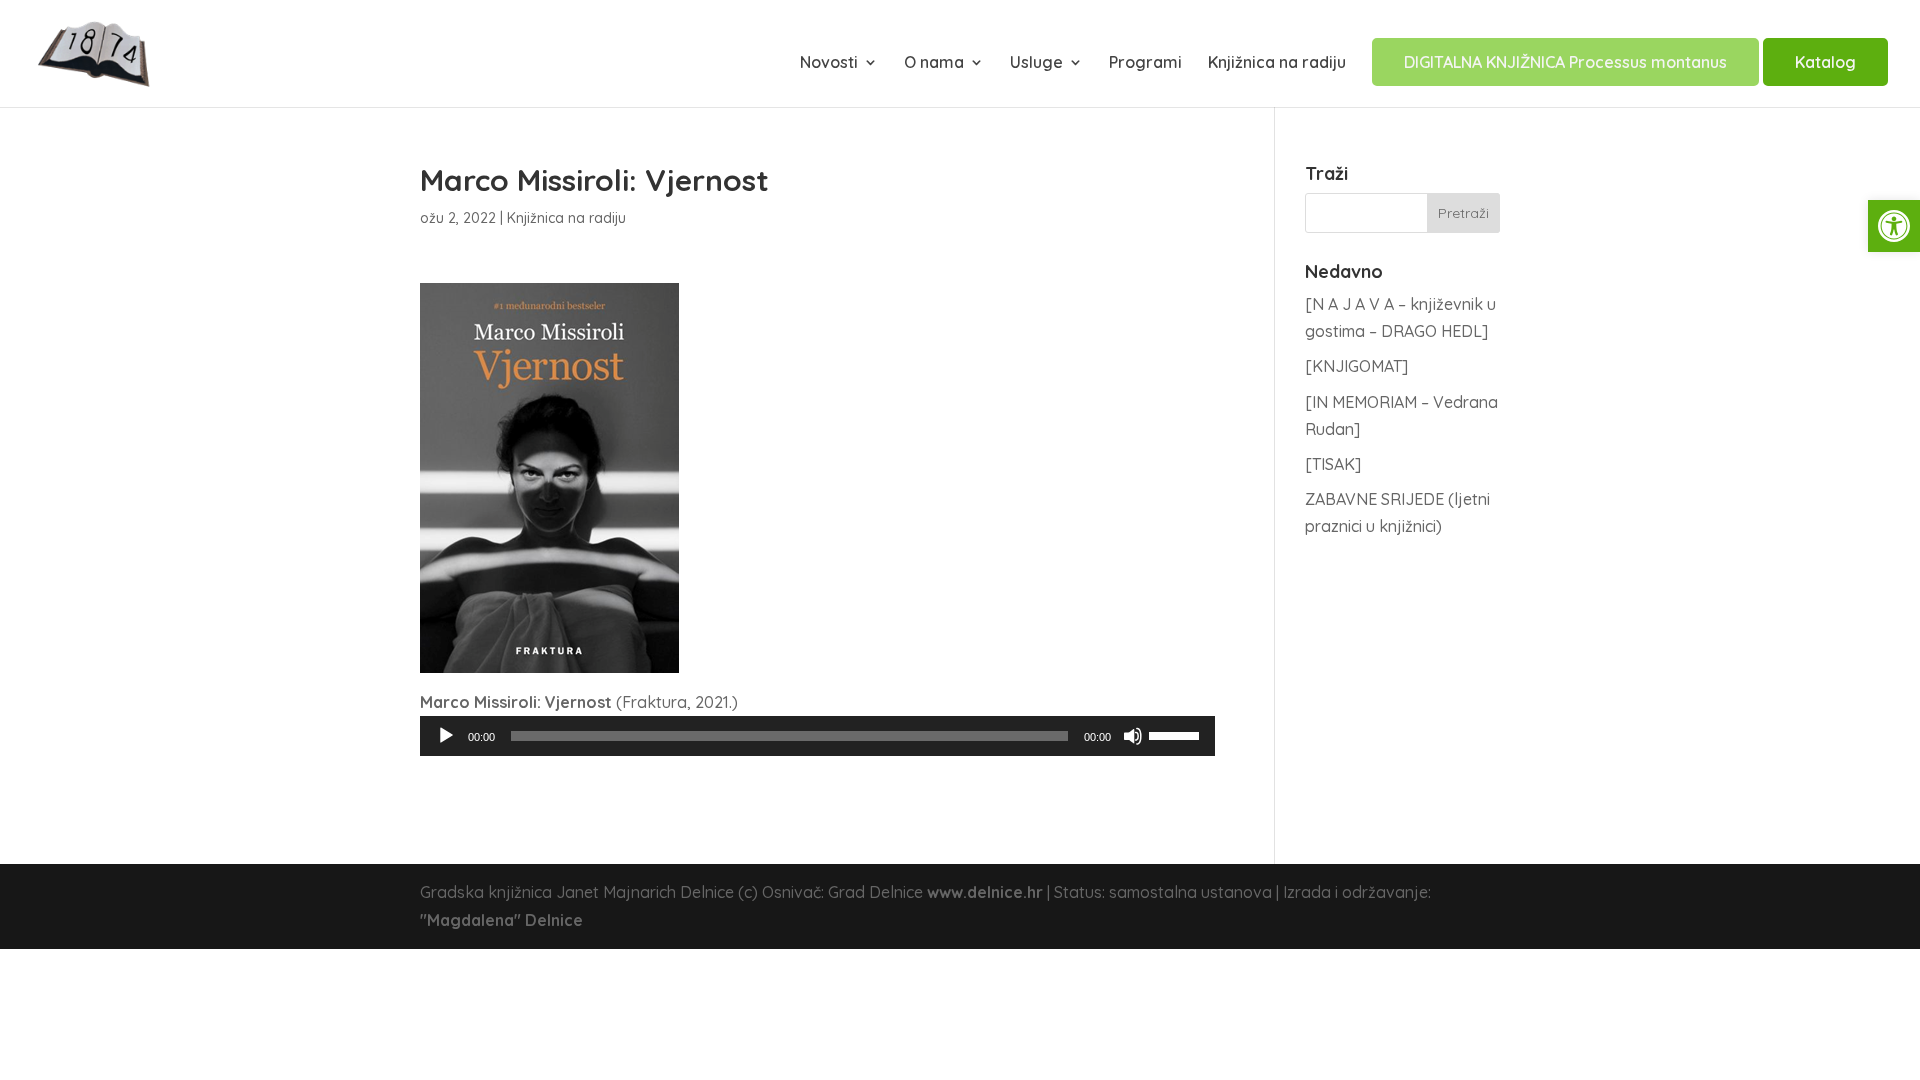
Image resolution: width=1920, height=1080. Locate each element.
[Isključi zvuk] (1133, 736)
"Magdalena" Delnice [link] (501, 920)
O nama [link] (934, 63)
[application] (817, 736)
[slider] (1177, 734)
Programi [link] (1145, 63)
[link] (1894, 226)
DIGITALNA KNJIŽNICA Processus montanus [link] (1565, 62)
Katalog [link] (1825, 62)
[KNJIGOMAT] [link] (1356, 366)
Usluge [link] (1036, 63)
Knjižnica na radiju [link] (1277, 63)
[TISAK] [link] (1333, 464)
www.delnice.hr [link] (985, 892)
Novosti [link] (829, 63)
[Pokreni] (446, 736)
